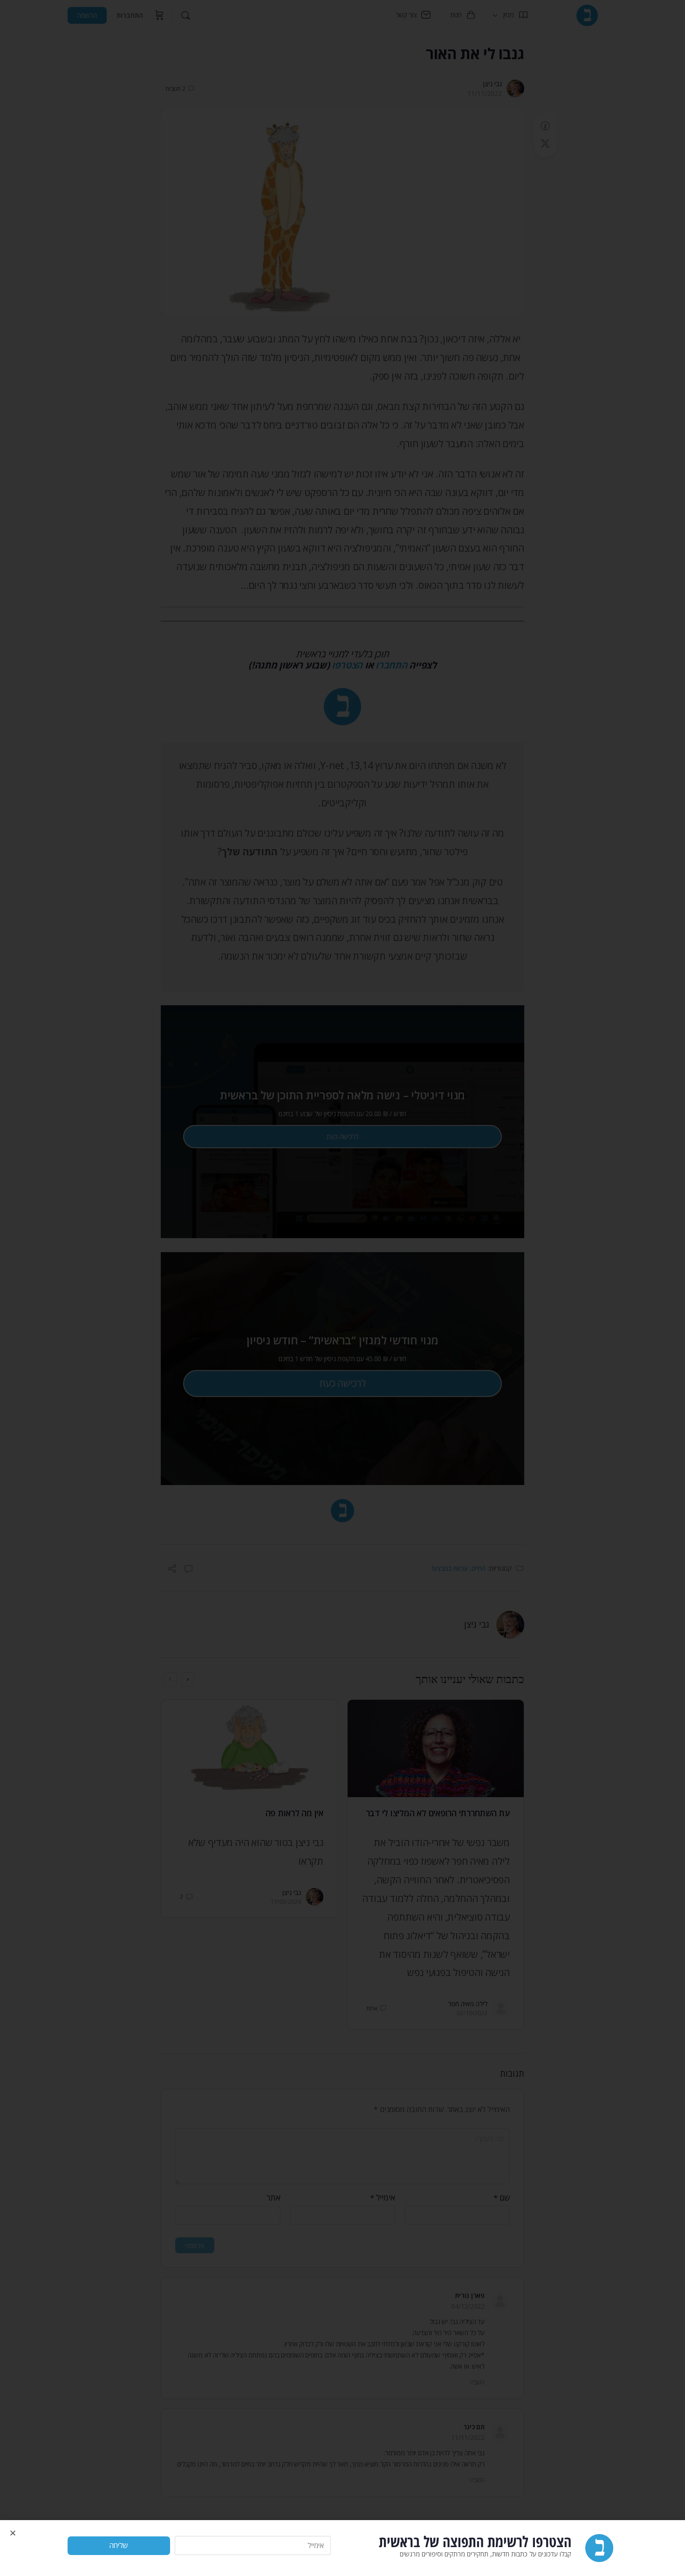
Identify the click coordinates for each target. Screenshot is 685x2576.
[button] (13, 2533)
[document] (342, 1288)
